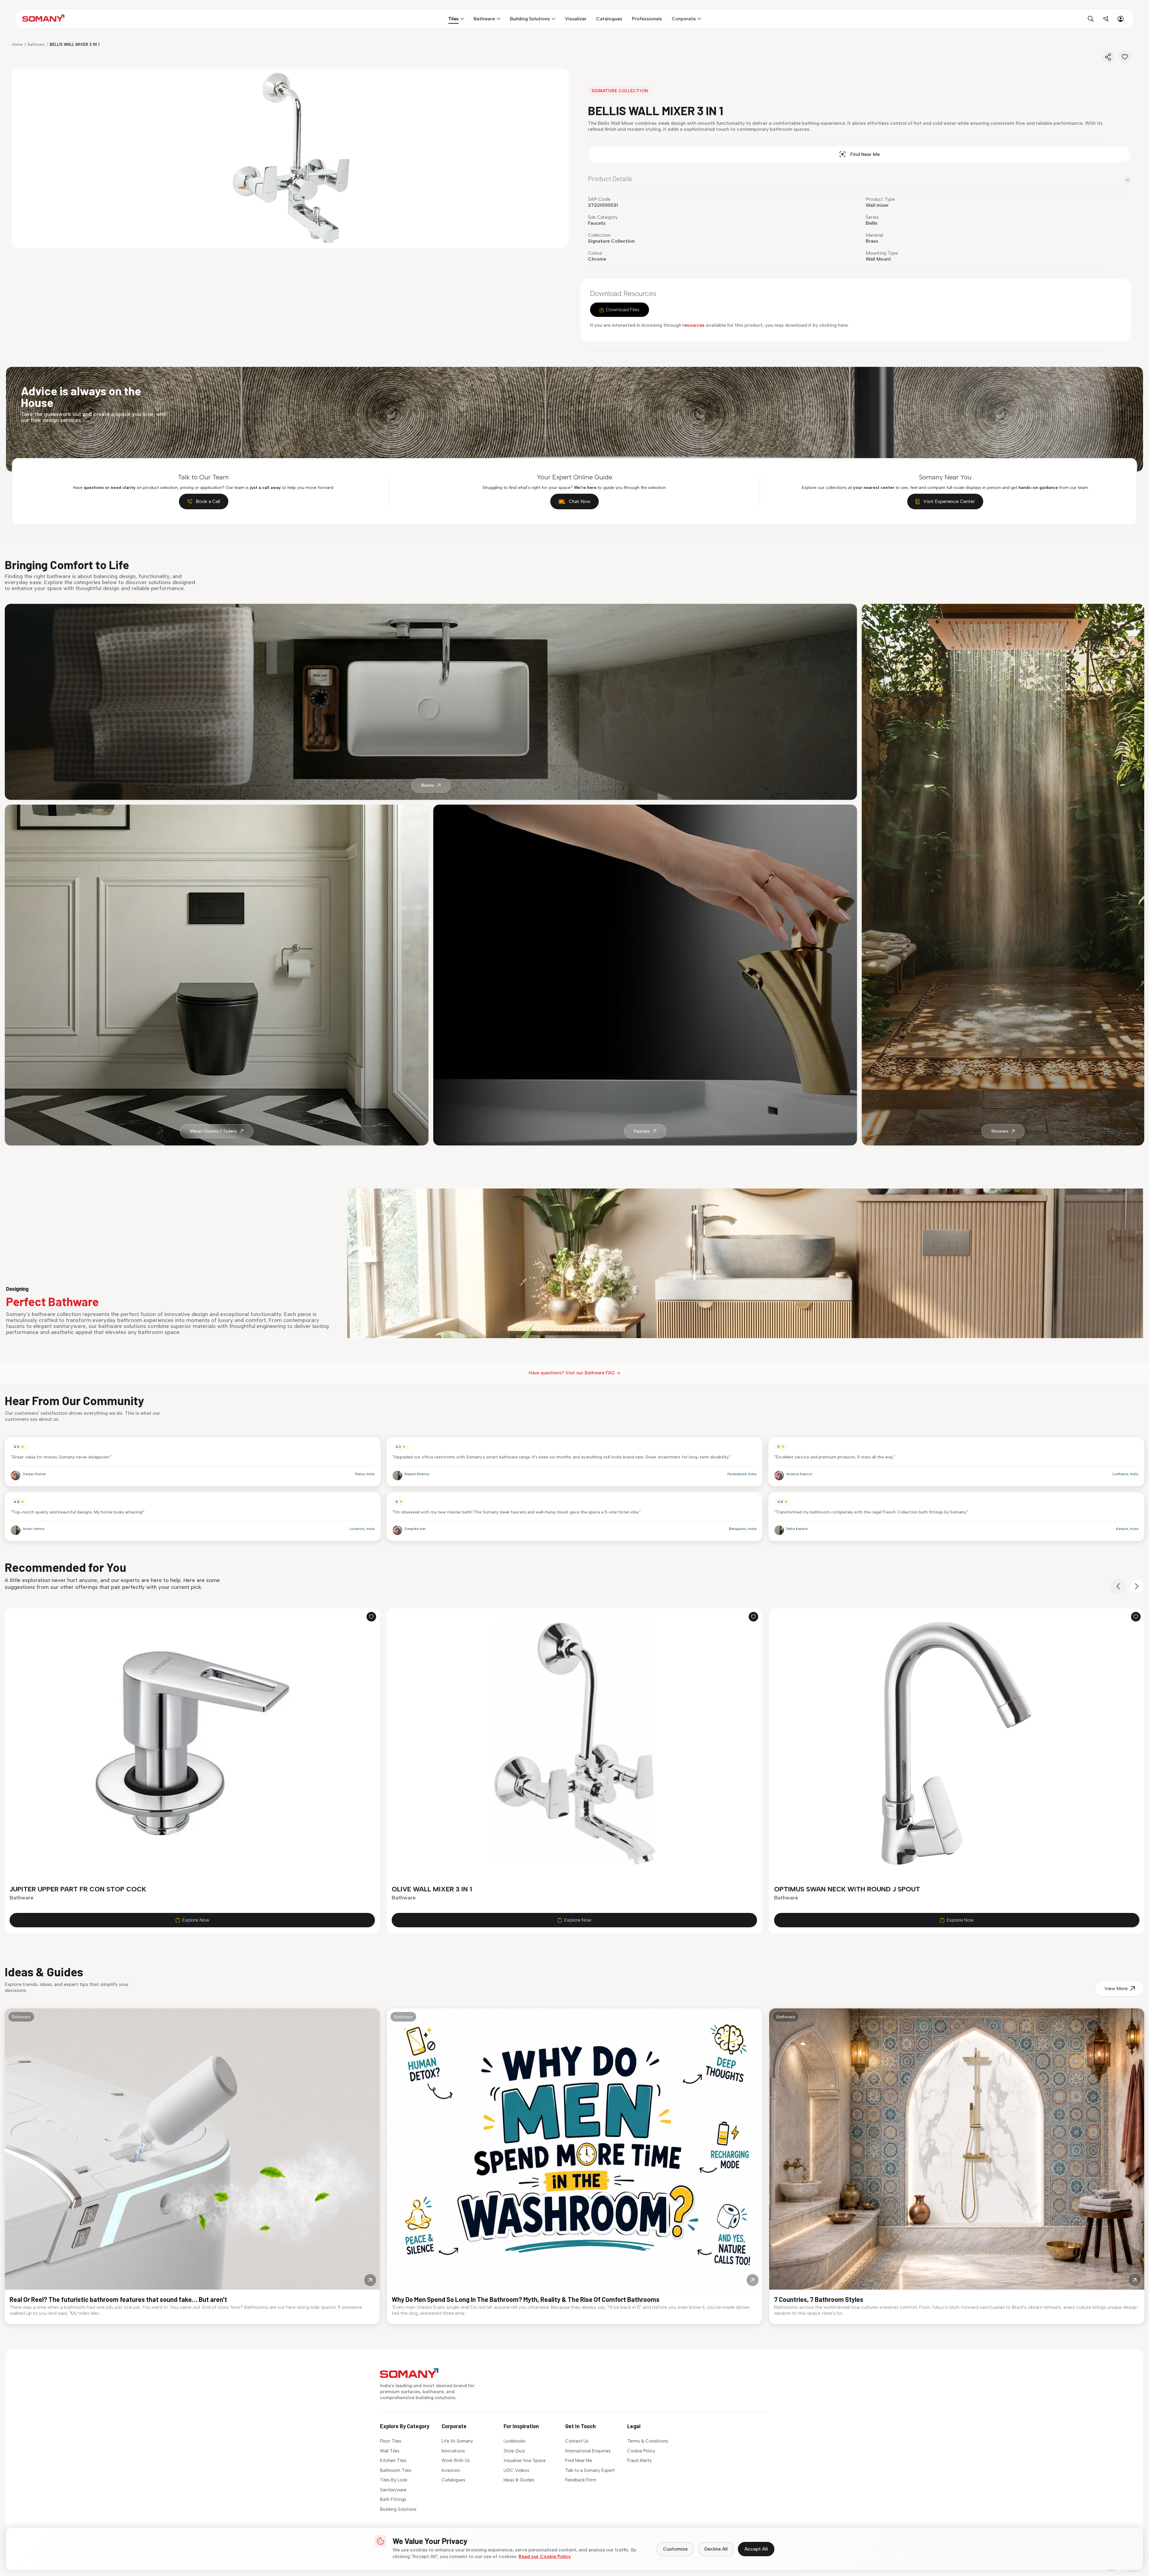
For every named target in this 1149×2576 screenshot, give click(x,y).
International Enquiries (588, 2451)
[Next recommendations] (1137, 1586)
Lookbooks (515, 2441)
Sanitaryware (393, 2490)
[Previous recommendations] (1118, 1586)
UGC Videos (516, 2470)
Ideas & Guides (519, 2480)
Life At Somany (457, 2441)
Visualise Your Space (525, 2461)
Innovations (453, 2451)
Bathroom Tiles (396, 2470)
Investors (451, 2470)
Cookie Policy (641, 2451)
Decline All (716, 2549)
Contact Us (577, 2441)
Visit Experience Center (949, 501)
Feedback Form (581, 2480)
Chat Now (580, 501)
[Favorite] (1125, 57)
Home (17, 44)
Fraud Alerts (639, 2461)
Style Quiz (514, 2451)
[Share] (1109, 57)
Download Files (623, 310)
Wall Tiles (390, 2451)
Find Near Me (865, 154)
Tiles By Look (394, 2480)
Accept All (756, 2549)
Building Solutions (398, 2509)
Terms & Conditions (648, 2441)
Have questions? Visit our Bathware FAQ (572, 1373)
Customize (675, 2549)
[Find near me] (1106, 19)
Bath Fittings (393, 2499)
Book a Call (208, 501)
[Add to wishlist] (371, 1617)
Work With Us (456, 2461)
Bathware (36, 44)
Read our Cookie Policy (545, 2556)
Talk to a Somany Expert (590, 2470)
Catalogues (453, 2480)
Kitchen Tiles (393, 2461)
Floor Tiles (391, 2441)
